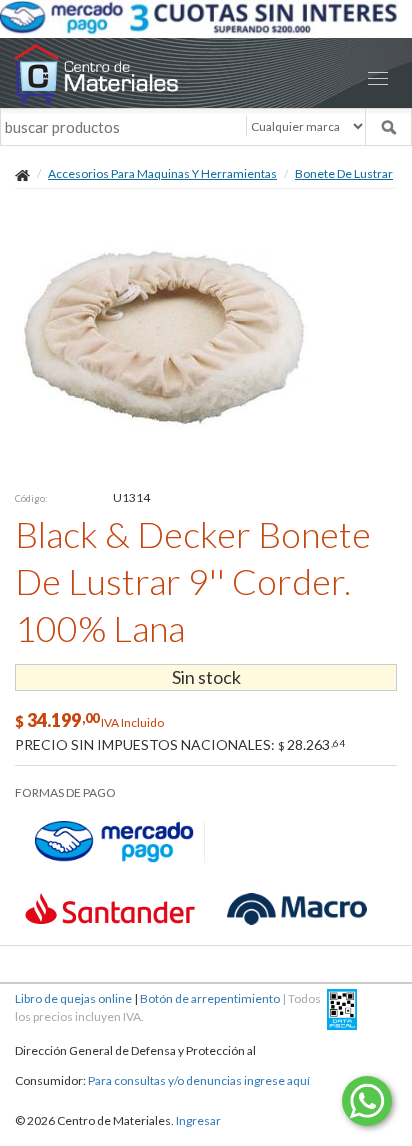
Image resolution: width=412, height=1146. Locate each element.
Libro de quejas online (73, 998)
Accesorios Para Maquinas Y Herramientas (162, 173)
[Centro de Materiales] (206, 73)
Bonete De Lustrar (344, 173)
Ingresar (198, 1120)
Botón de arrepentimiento (210, 998)
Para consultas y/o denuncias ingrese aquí (199, 1080)
